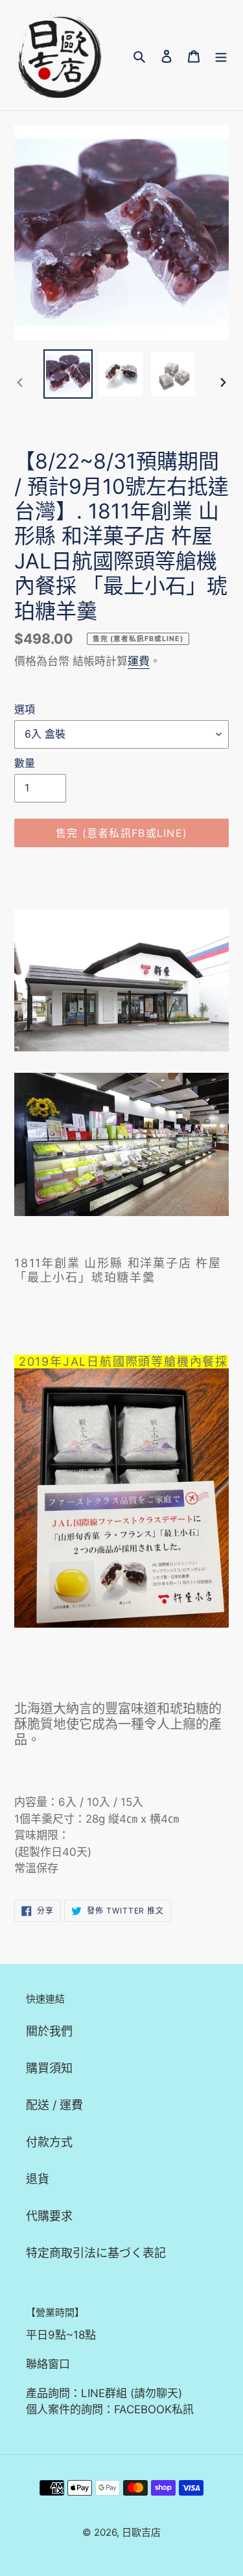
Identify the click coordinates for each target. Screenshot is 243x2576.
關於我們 (49, 2031)
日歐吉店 (141, 2532)
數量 (25, 763)
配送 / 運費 (54, 2105)
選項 (25, 709)
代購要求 (49, 2216)
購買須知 (49, 2068)
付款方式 (49, 2142)
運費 (139, 661)
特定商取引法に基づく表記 (96, 2253)
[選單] (221, 55)
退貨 (38, 2179)
